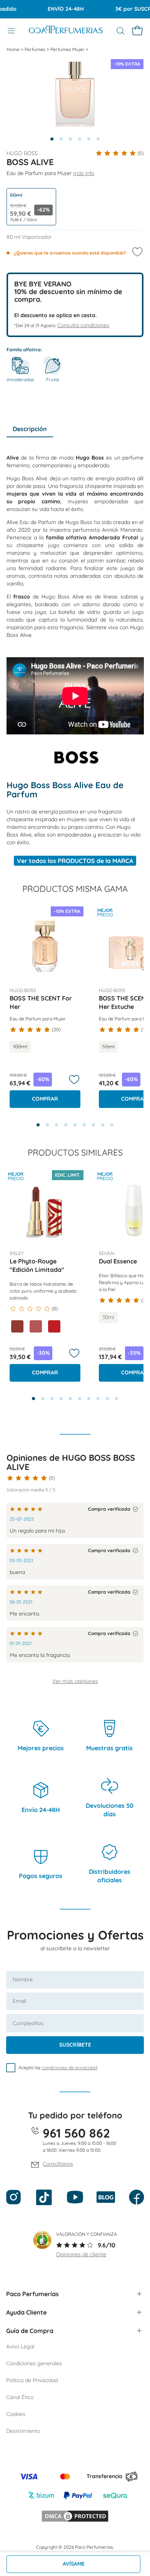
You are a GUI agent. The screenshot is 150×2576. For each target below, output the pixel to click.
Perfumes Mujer (68, 49)
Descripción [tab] (30, 429)
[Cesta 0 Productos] (137, 31)
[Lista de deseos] (74, 1080)
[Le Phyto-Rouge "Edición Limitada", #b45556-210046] (36, 1326)
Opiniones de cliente (81, 2254)
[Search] (120, 31)
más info (84, 173)
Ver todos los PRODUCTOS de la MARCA (75, 861)
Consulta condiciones (83, 325)
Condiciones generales (34, 2363)
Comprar (45, 1099)
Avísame (74, 2564)
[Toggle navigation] (11, 31)
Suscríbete (75, 2045)
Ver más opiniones (75, 1681)
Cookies (16, 2414)
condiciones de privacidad (70, 2068)
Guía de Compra (30, 2331)
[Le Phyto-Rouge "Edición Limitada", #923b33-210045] (17, 1326)
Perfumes (36, 49)
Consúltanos (58, 2164)
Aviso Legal (20, 2346)
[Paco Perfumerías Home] (66, 31)
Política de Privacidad (32, 2380)
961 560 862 (76, 2133)
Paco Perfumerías (32, 2294)
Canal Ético (20, 2397)
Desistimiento (23, 2431)
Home (14, 49)
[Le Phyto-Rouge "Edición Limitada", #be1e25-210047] (54, 1326)
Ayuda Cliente (26, 2312)
